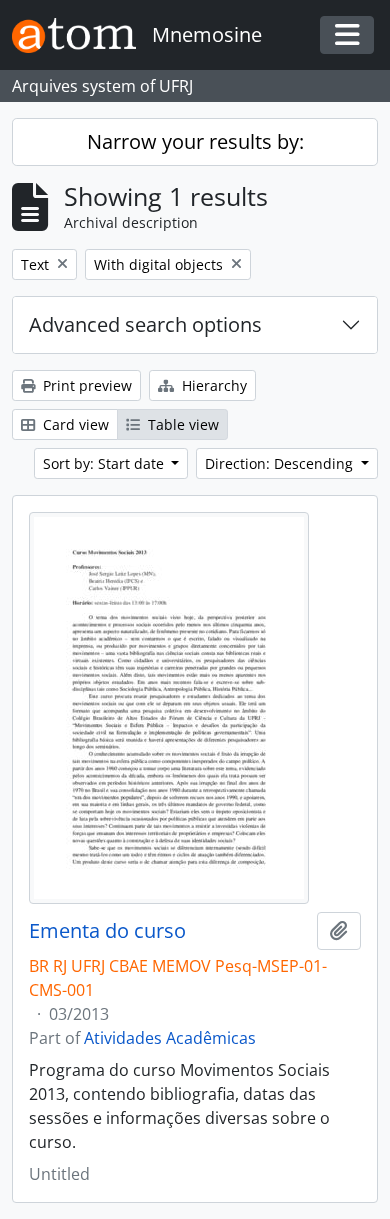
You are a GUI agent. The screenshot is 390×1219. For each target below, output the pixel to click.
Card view (74, 424)
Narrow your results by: (195, 141)
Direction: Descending (281, 463)
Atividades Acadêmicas (170, 1038)
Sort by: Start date (105, 463)
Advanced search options (145, 324)
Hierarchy (212, 385)
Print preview (85, 385)
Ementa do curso (107, 931)
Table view (181, 424)
